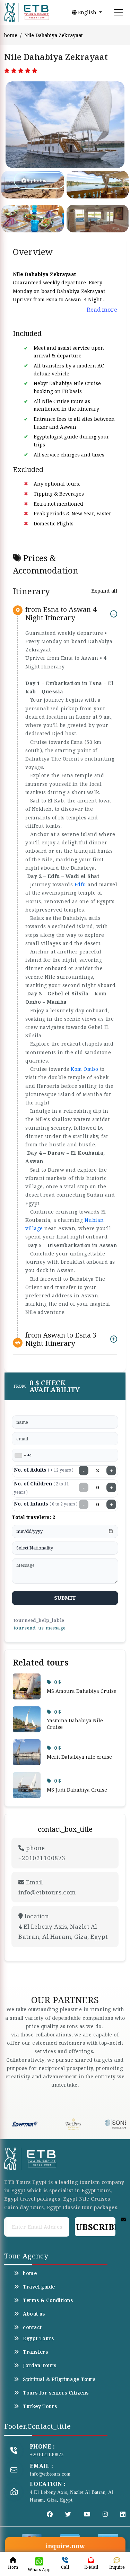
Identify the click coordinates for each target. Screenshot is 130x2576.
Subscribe (95, 2227)
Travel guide (39, 2287)
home (11, 35)
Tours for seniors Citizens (56, 2393)
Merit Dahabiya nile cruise (79, 1757)
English (87, 12)
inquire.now (65, 2546)
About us (34, 2314)
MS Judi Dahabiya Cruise (77, 1790)
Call (65, 2567)
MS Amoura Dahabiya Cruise (82, 1691)
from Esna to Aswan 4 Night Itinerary (61, 614)
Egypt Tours (38, 2338)
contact (32, 2327)
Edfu (80, 884)
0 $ (58, 1682)
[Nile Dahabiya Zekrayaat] (28, 125)
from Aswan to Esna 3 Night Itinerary (61, 1339)
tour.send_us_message (40, 1628)
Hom (13, 2567)
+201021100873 (47, 2455)
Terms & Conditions (48, 2300)
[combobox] (20, 1456)
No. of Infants (46, 1504)
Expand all (104, 591)
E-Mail (91, 2567)
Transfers (35, 2352)
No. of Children (41, 1488)
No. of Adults (44, 1470)
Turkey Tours (40, 2406)
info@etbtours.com (50, 2474)
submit (65, 1598)
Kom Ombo (84, 1069)
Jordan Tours (40, 2365)
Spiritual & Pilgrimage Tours (59, 2379)
